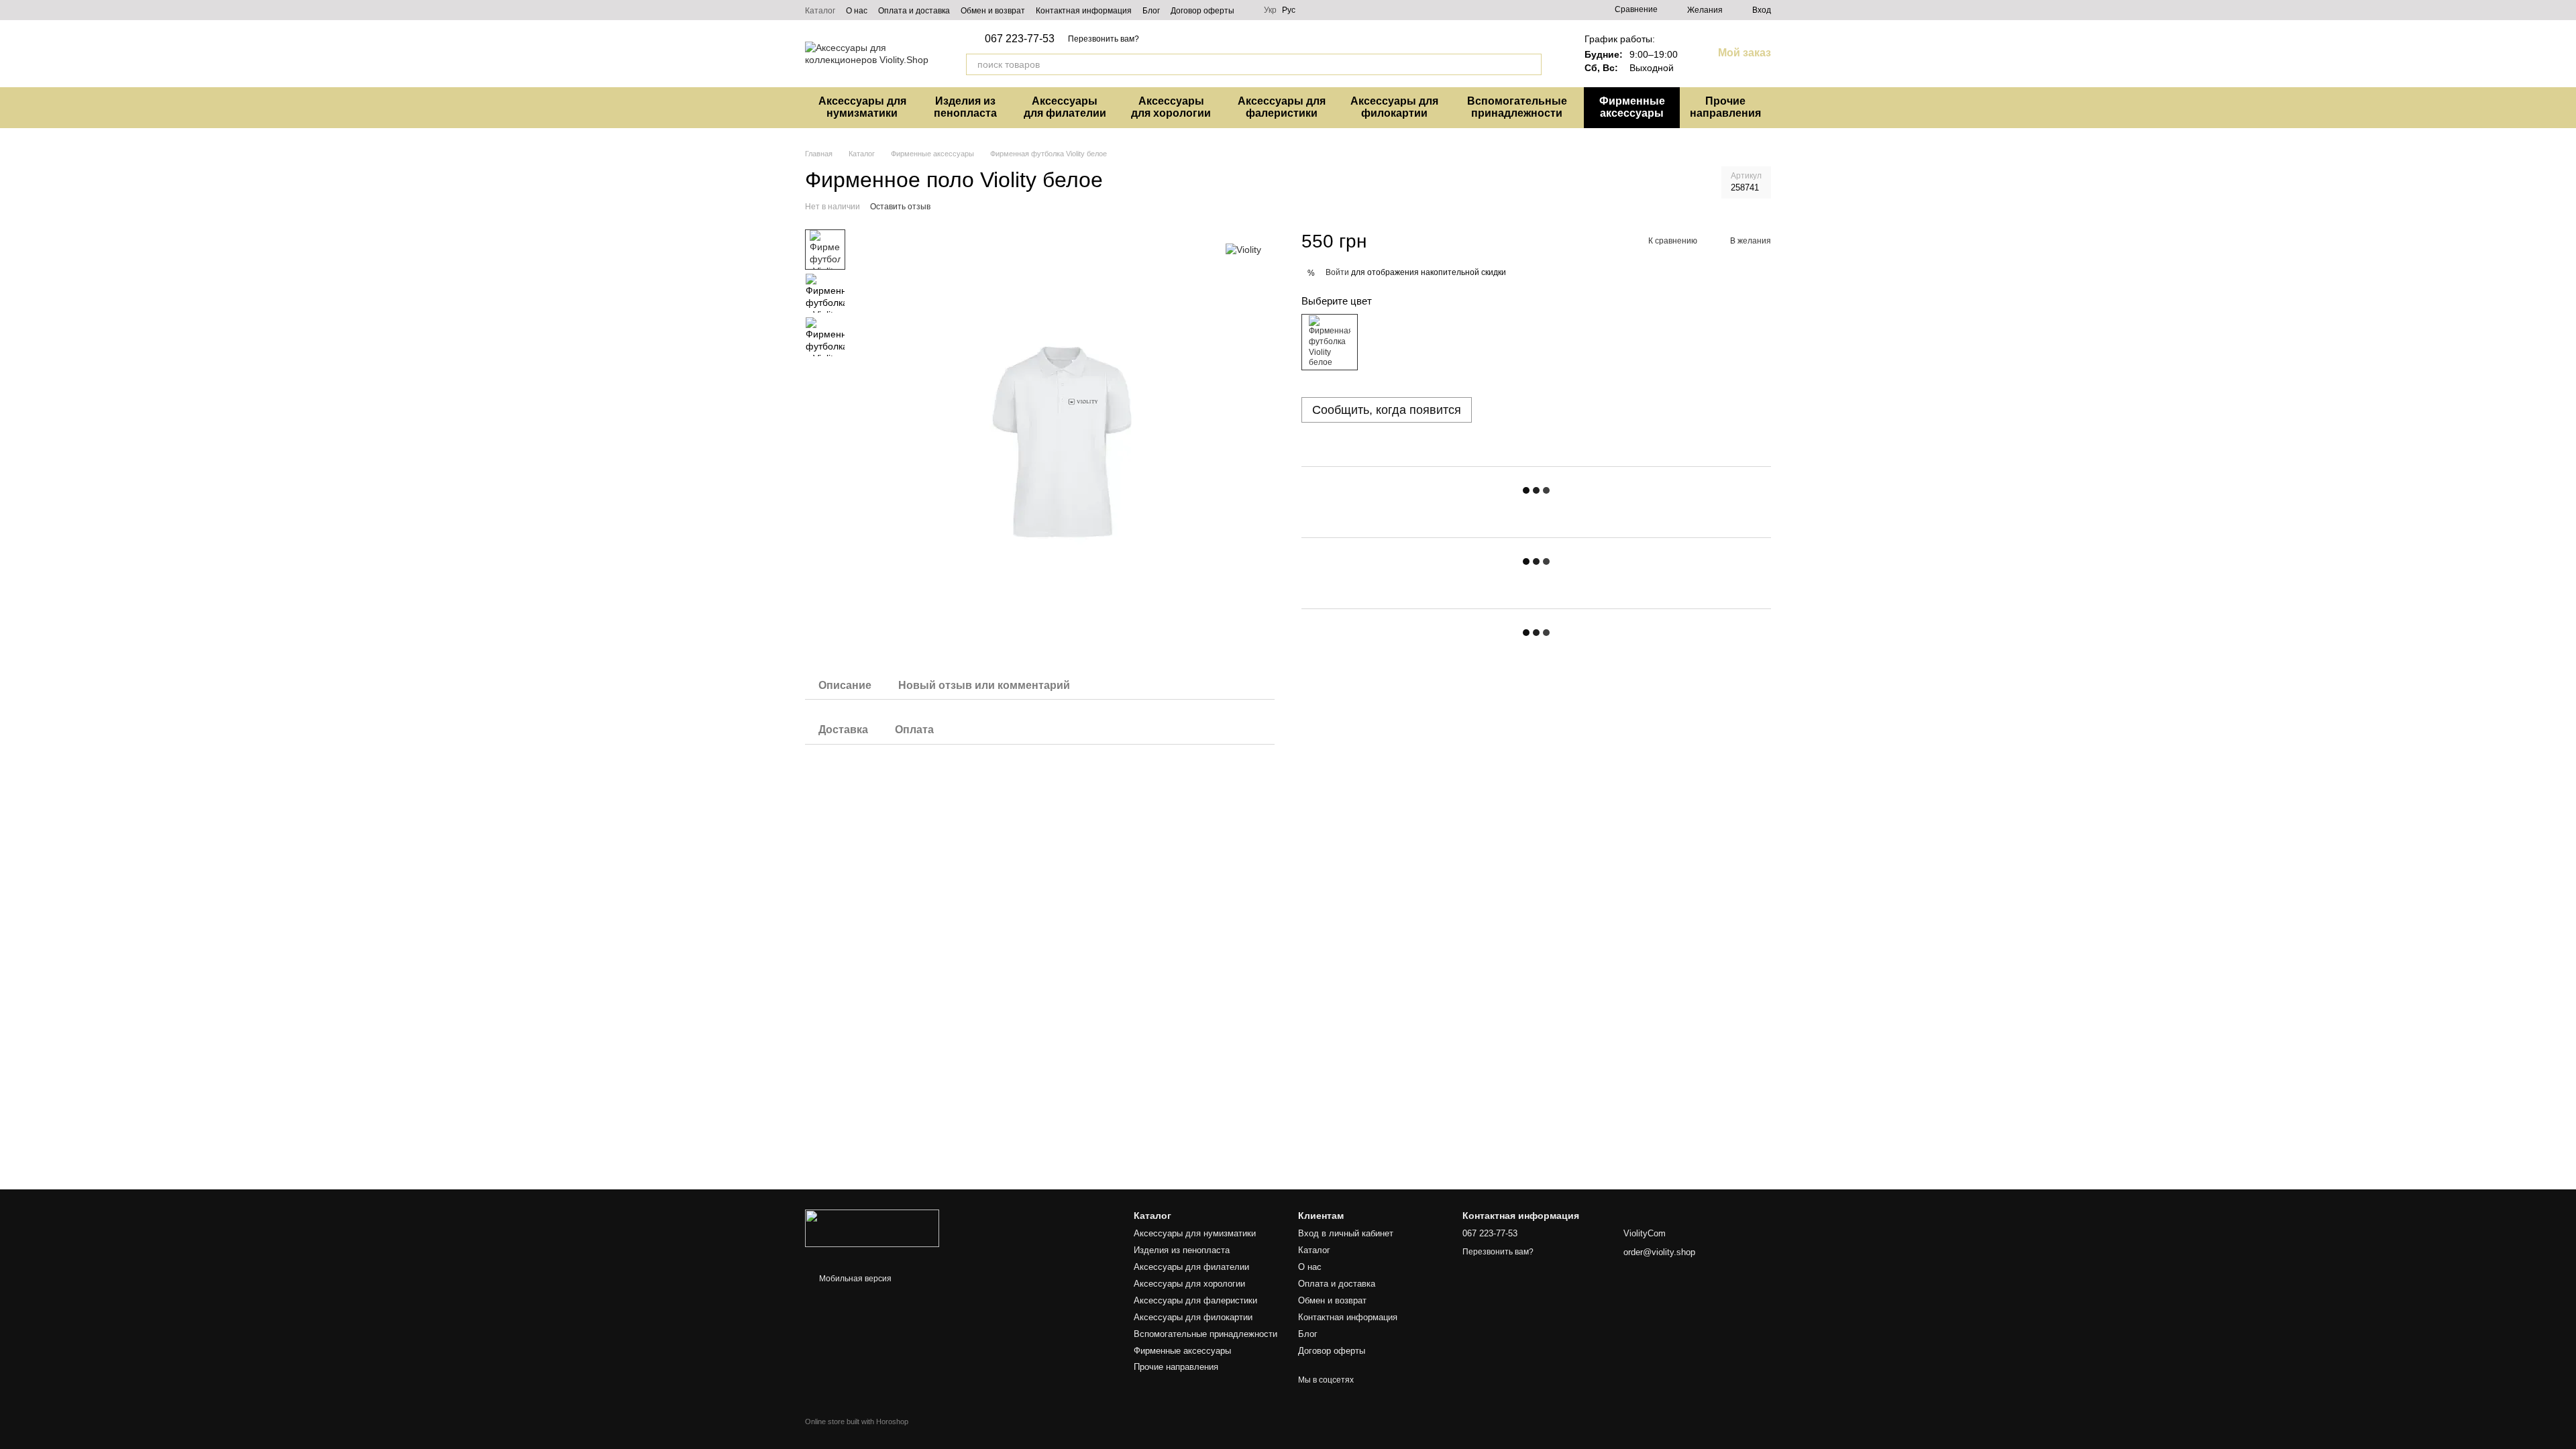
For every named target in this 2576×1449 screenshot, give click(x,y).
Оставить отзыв (900, 207)
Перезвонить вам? (1104, 39)
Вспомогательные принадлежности (1517, 107)
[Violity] (1243, 249)
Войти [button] (1337, 272)
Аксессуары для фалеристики (1282, 107)
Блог (1151, 11)
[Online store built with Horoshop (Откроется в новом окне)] (857, 1433)
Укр (1270, 10)
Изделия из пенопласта (965, 107)
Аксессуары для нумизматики (862, 107)
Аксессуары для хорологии (1171, 107)
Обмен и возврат (993, 11)
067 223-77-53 (1020, 39)
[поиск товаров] (1531, 64)
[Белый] (1330, 342)
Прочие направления (1725, 107)
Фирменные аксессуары (1632, 107)
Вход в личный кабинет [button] (1346, 1233)
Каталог (820, 11)
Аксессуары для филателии (1065, 107)
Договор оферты (1202, 11)
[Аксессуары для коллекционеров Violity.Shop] (872, 1228)
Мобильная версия (854, 1279)
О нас (857, 11)
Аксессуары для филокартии (1394, 107)
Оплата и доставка (914, 11)
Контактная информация (1084, 11)
